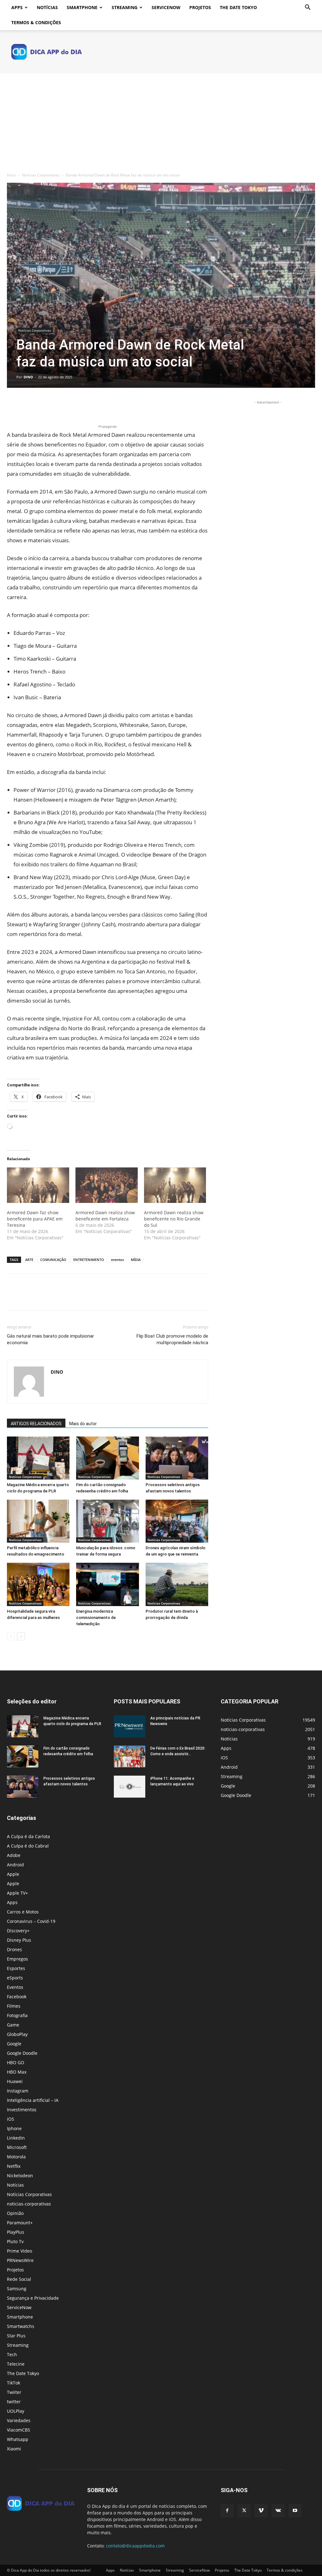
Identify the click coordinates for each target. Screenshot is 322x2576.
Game (13, 2025)
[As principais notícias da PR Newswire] (130, 1726)
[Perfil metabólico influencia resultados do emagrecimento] (38, 1521)
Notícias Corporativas (41, 175)
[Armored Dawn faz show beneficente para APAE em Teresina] (38, 1185)
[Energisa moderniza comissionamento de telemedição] (107, 1584)
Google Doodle (22, 2053)
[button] (308, 8)
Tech (12, 2354)
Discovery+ (18, 1931)
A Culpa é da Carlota (28, 1836)
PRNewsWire (20, 2260)
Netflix (14, 2166)
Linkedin (16, 2138)
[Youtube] (295, 2511)
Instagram (18, 2091)
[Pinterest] (42, 405)
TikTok (14, 2383)
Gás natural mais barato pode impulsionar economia (50, 1339)
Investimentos (22, 2110)
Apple (13, 1874)
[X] (28, 405)
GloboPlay (17, 2034)
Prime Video (19, 2251)
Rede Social (19, 2279)
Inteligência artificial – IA (33, 2100)
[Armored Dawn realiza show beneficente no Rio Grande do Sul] (175, 1185)
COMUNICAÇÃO (53, 1260)
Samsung (17, 2289)
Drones (14, 1949)
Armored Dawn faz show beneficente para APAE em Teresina (35, 1219)
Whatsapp (18, 2439)
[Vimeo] (261, 2511)
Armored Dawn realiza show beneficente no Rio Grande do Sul (174, 1219)
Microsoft (17, 2147)
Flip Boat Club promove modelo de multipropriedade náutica (172, 1339)
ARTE (29, 1260)
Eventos (15, 1987)
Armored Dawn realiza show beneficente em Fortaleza (105, 1216)
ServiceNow (166, 7)
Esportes (16, 1968)
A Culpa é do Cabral (28, 1846)
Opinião (15, 2213)
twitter (14, 2402)
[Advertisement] (161, 121)
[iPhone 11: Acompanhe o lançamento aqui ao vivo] (130, 1787)
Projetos (200, 7)
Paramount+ (20, 2223)
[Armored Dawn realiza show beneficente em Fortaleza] (107, 1185)
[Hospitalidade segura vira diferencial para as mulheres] (38, 1584)
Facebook (17, 1997)
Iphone (14, 2128)
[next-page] (21, 1636)
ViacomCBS (19, 2430)
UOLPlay (16, 2411)
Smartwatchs (21, 2326)
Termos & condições (36, 22)
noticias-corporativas (29, 2204)
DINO (28, 377)
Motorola (16, 2157)
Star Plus (16, 2336)
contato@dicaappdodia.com (135, 2546)
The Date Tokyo (238, 7)
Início (11, 175)
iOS (11, 2119)
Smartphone (82, 7)
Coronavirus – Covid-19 (31, 1921)
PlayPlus (16, 2232)
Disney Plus (19, 1940)
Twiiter (14, 2392)
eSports (15, 1978)
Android (15, 1865)
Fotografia (17, 2015)
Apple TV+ (17, 1893)
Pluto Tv (15, 2241)
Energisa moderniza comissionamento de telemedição (96, 1618)
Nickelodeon (20, 2176)
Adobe (14, 1855)
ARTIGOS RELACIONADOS (36, 1424)
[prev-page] (11, 1636)
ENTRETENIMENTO (89, 1260)
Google (14, 2044)
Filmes (14, 2006)
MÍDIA (136, 1260)
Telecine (16, 2364)
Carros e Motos (23, 1912)
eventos (117, 1260)
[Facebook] (13, 405)
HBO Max (17, 2072)
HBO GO (16, 2062)
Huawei (15, 2081)
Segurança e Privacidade (33, 2298)
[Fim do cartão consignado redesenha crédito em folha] (107, 1458)
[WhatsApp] (57, 405)
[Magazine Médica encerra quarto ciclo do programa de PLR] (38, 1458)
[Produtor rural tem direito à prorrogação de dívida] (177, 1584)
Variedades (19, 2420)
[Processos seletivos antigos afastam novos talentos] (177, 1458)
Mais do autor (83, 1424)
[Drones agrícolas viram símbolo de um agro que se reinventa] (177, 1521)
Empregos (17, 1959)
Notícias (47, 7)
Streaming (125, 7)
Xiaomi (14, 2449)
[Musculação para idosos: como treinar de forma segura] (107, 1521)
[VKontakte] (278, 2511)
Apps (17, 7)
